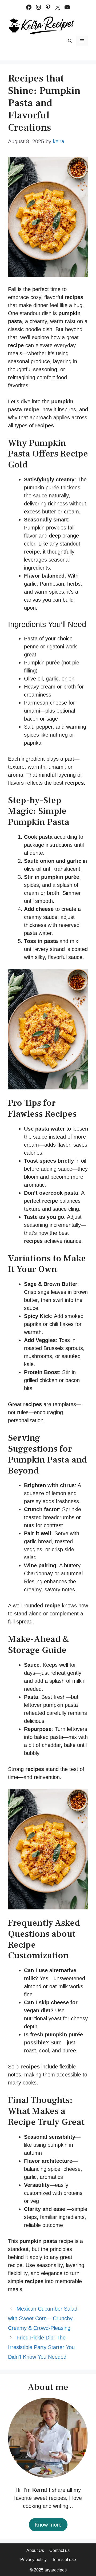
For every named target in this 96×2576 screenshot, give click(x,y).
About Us (35, 2550)
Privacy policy (33, 2560)
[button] (70, 41)
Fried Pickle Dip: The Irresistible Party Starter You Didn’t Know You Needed (41, 2347)
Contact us (59, 2550)
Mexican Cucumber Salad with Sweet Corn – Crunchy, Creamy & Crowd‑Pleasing (43, 2318)
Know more (48, 2525)
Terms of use (64, 2560)
